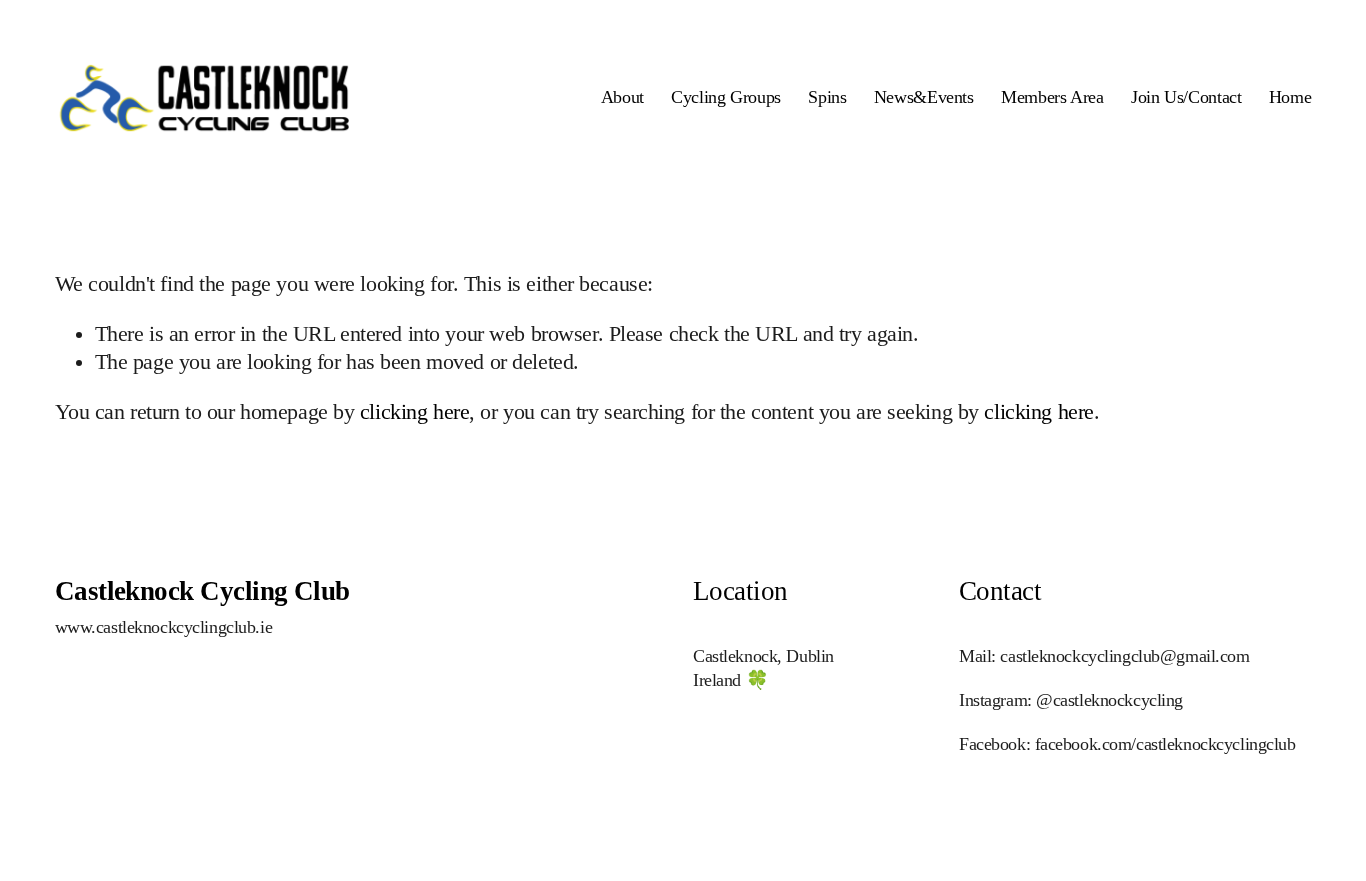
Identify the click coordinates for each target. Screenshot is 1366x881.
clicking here (414, 412)
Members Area (1052, 97)
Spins (827, 97)
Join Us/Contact (1186, 97)
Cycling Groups (726, 97)
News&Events (924, 97)
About (622, 97)
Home (1290, 97)
